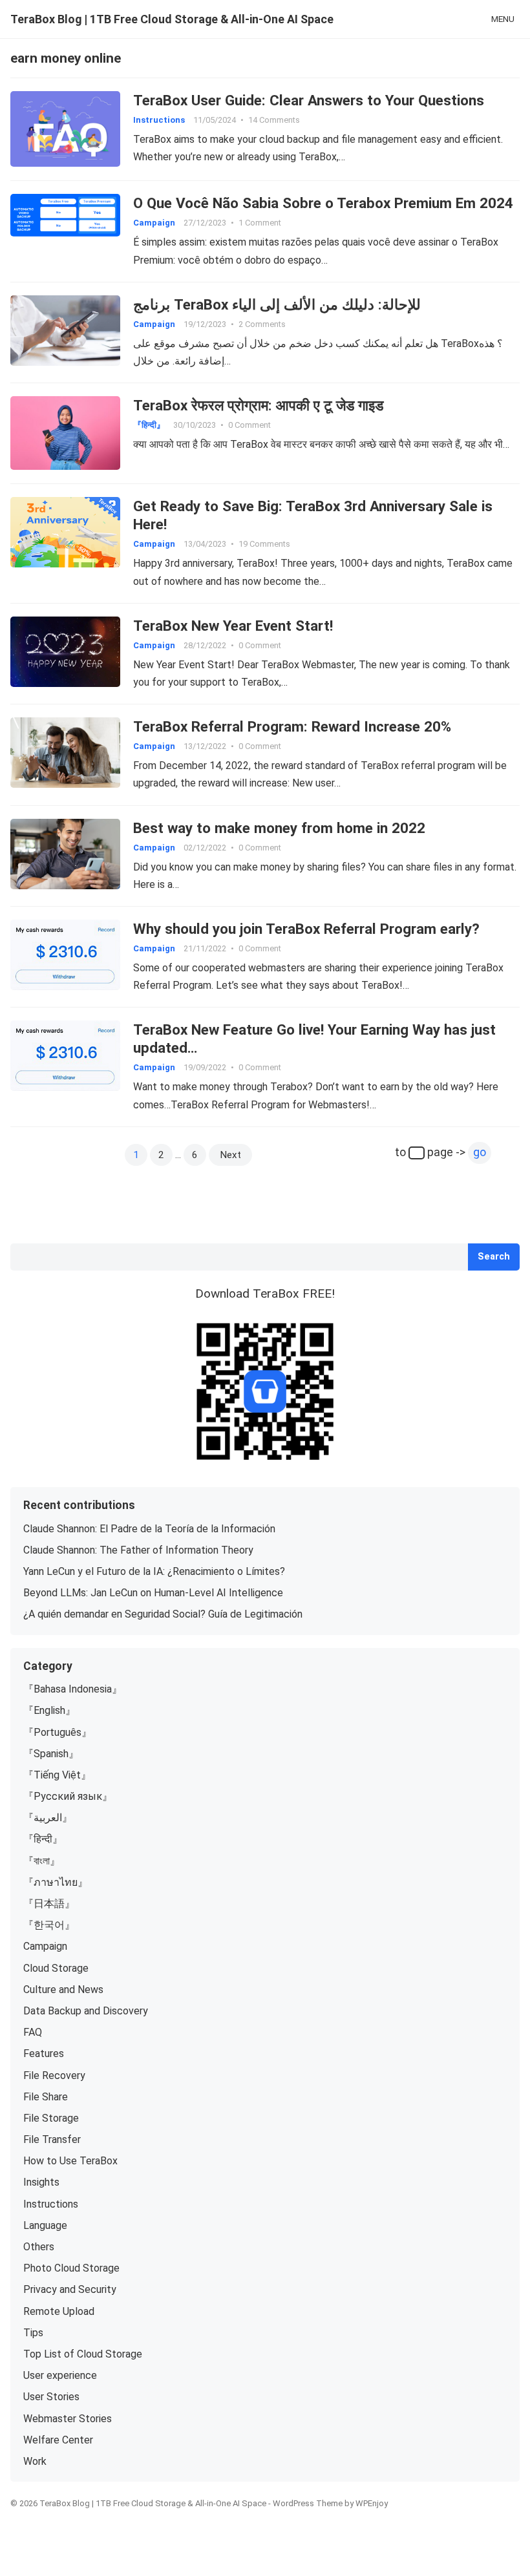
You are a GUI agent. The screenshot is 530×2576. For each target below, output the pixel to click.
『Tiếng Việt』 (57, 1775)
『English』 (49, 1710)
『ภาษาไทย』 (56, 1882)
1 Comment (260, 223)
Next (230, 1155)
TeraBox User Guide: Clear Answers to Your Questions (309, 100)
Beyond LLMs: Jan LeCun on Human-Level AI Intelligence (153, 1593)
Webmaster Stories (68, 2419)
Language (45, 2225)
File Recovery (54, 2075)
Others (39, 2247)
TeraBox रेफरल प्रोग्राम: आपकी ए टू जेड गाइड (258, 405)
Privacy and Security (70, 2289)
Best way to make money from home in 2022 (279, 828)
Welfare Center (58, 2440)
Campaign (154, 223)
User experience (60, 2375)
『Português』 (58, 1732)
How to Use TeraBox (70, 2161)
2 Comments (262, 324)
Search (494, 1257)
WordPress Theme (308, 2503)
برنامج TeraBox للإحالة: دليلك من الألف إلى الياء (277, 304)
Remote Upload (59, 2311)
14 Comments (274, 120)
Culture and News (63, 1990)
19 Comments (264, 544)
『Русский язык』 (68, 1796)
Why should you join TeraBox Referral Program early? (306, 929)
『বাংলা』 (42, 1861)
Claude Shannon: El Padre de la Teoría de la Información (149, 1529)
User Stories (51, 2397)
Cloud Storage (56, 1968)
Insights (41, 2182)
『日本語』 (49, 1904)
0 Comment (249, 425)
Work (35, 2461)
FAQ (33, 2032)
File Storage (51, 2118)
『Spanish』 (51, 1754)
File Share (46, 2097)
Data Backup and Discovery (86, 2011)
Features (44, 2053)
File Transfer (52, 2139)
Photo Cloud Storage (71, 2268)
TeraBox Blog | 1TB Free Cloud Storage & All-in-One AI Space (172, 19)
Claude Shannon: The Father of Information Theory (138, 1550)
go (480, 1152)
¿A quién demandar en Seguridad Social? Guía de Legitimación (163, 1614)
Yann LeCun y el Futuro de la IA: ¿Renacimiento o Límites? (154, 1571)
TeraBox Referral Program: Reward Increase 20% (292, 726)
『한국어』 (49, 1925)
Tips (33, 2333)
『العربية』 (48, 1818)
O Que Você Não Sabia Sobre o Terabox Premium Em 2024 (323, 203)
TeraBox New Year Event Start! (233, 626)
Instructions (159, 120)
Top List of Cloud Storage (83, 2354)
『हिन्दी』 (149, 425)
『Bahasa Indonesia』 (73, 1689)
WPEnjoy (372, 2503)
